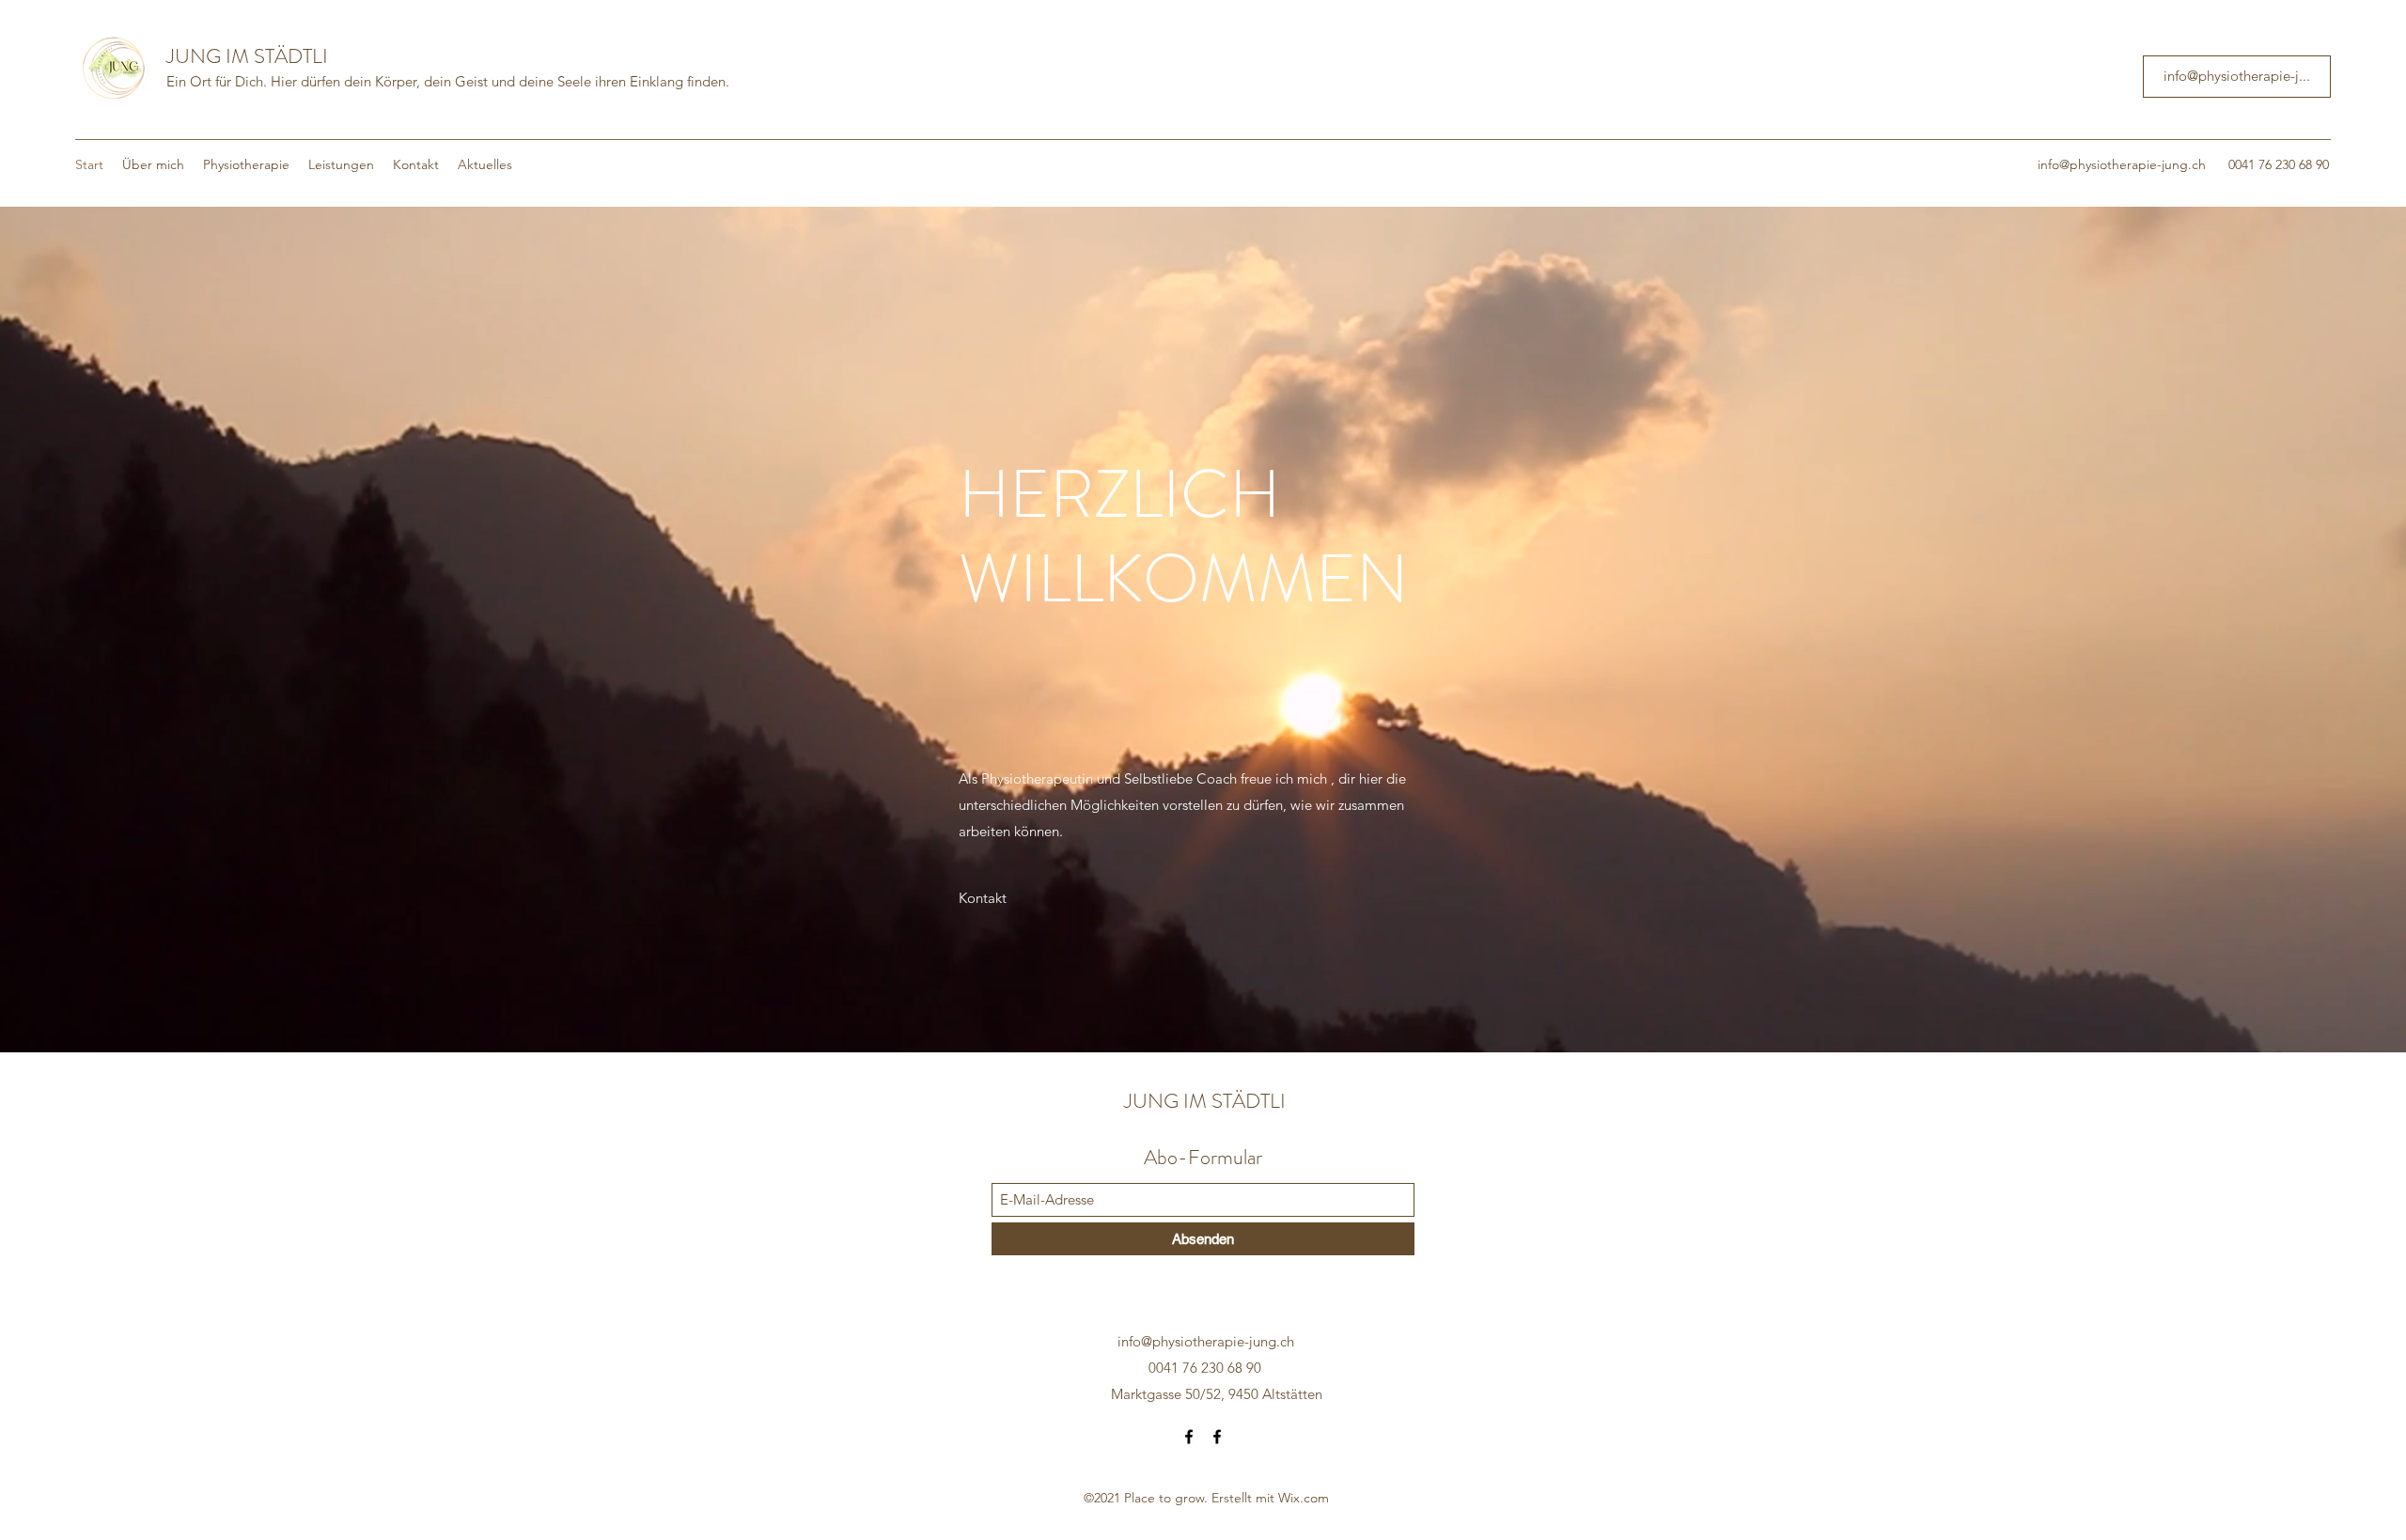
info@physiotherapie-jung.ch (2122, 164)
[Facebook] (1189, 1437)
